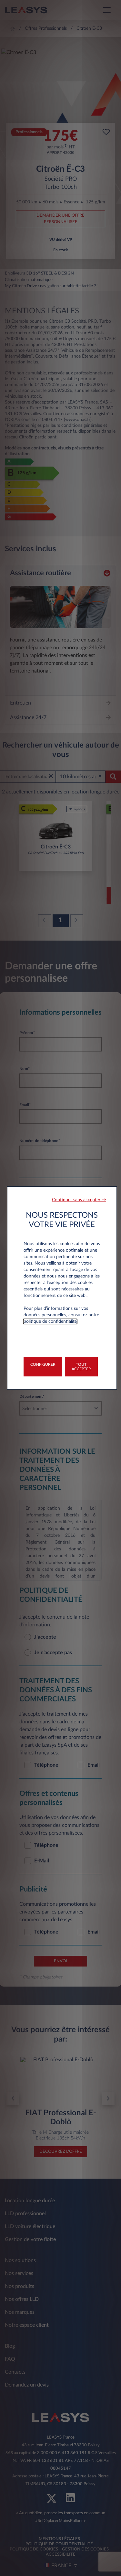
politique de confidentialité (50, 1321)
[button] (79, 1200)
